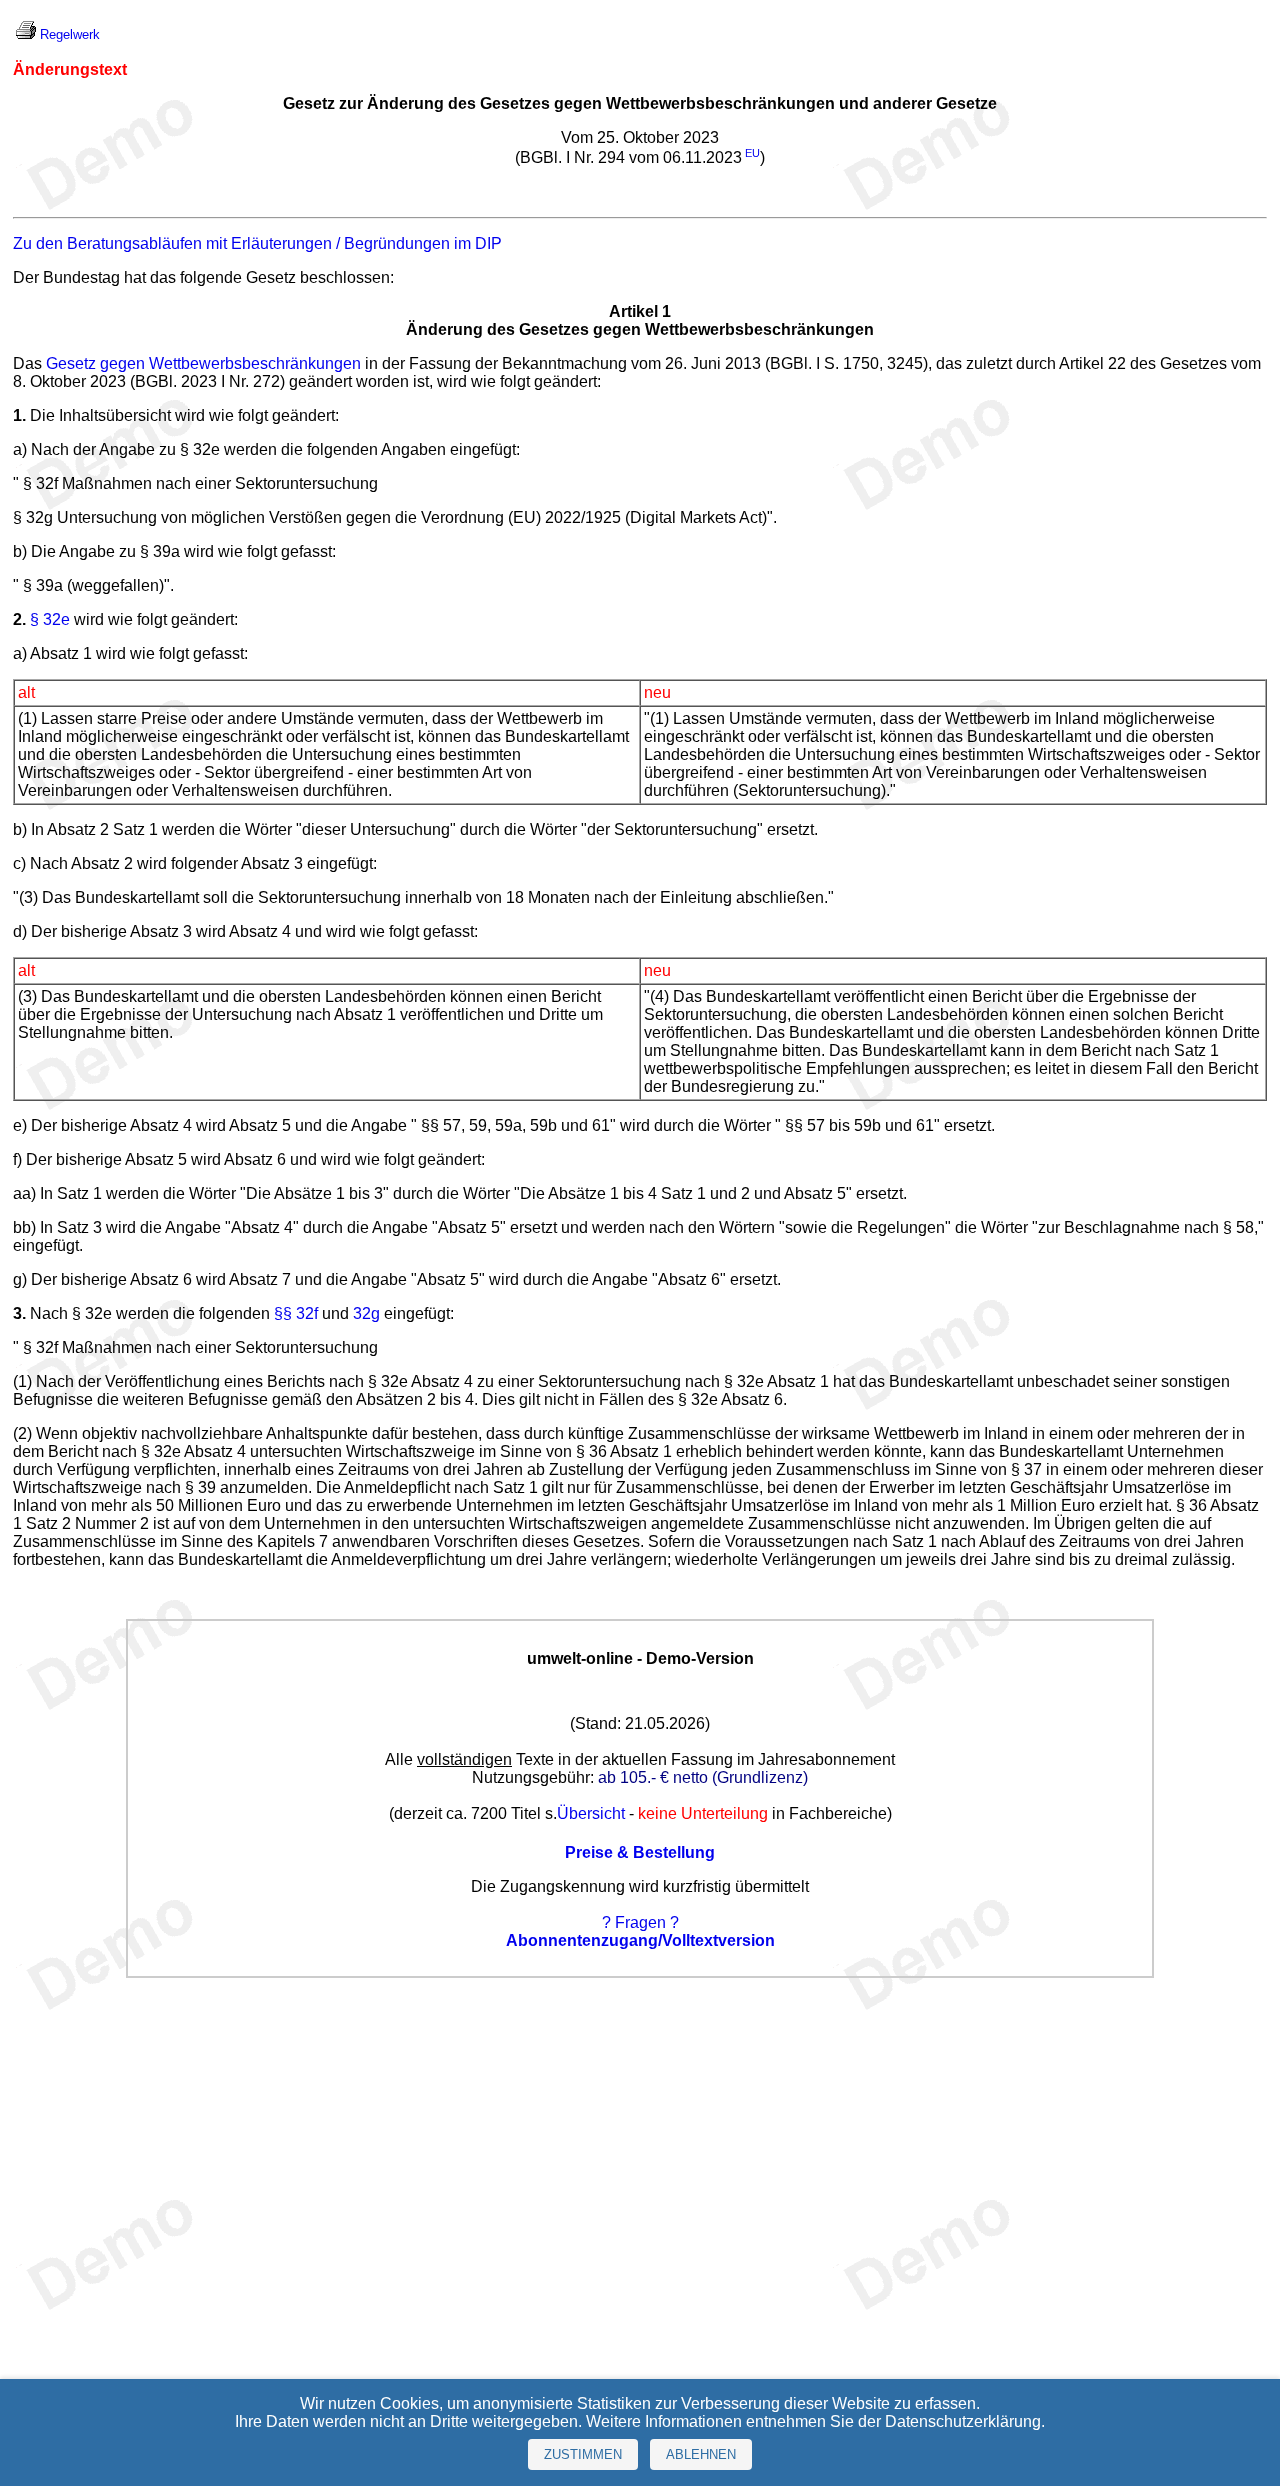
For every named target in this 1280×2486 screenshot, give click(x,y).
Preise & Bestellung (640, 1852)
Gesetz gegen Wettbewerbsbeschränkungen (203, 363)
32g (366, 1313)
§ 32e (50, 619)
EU (752, 153)
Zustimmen (583, 2454)
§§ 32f (296, 1313)
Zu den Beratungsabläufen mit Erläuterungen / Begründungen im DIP (257, 243)
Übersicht (591, 1813)
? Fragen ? (640, 1922)
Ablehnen (701, 2454)
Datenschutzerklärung (963, 2421)
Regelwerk (70, 34)
